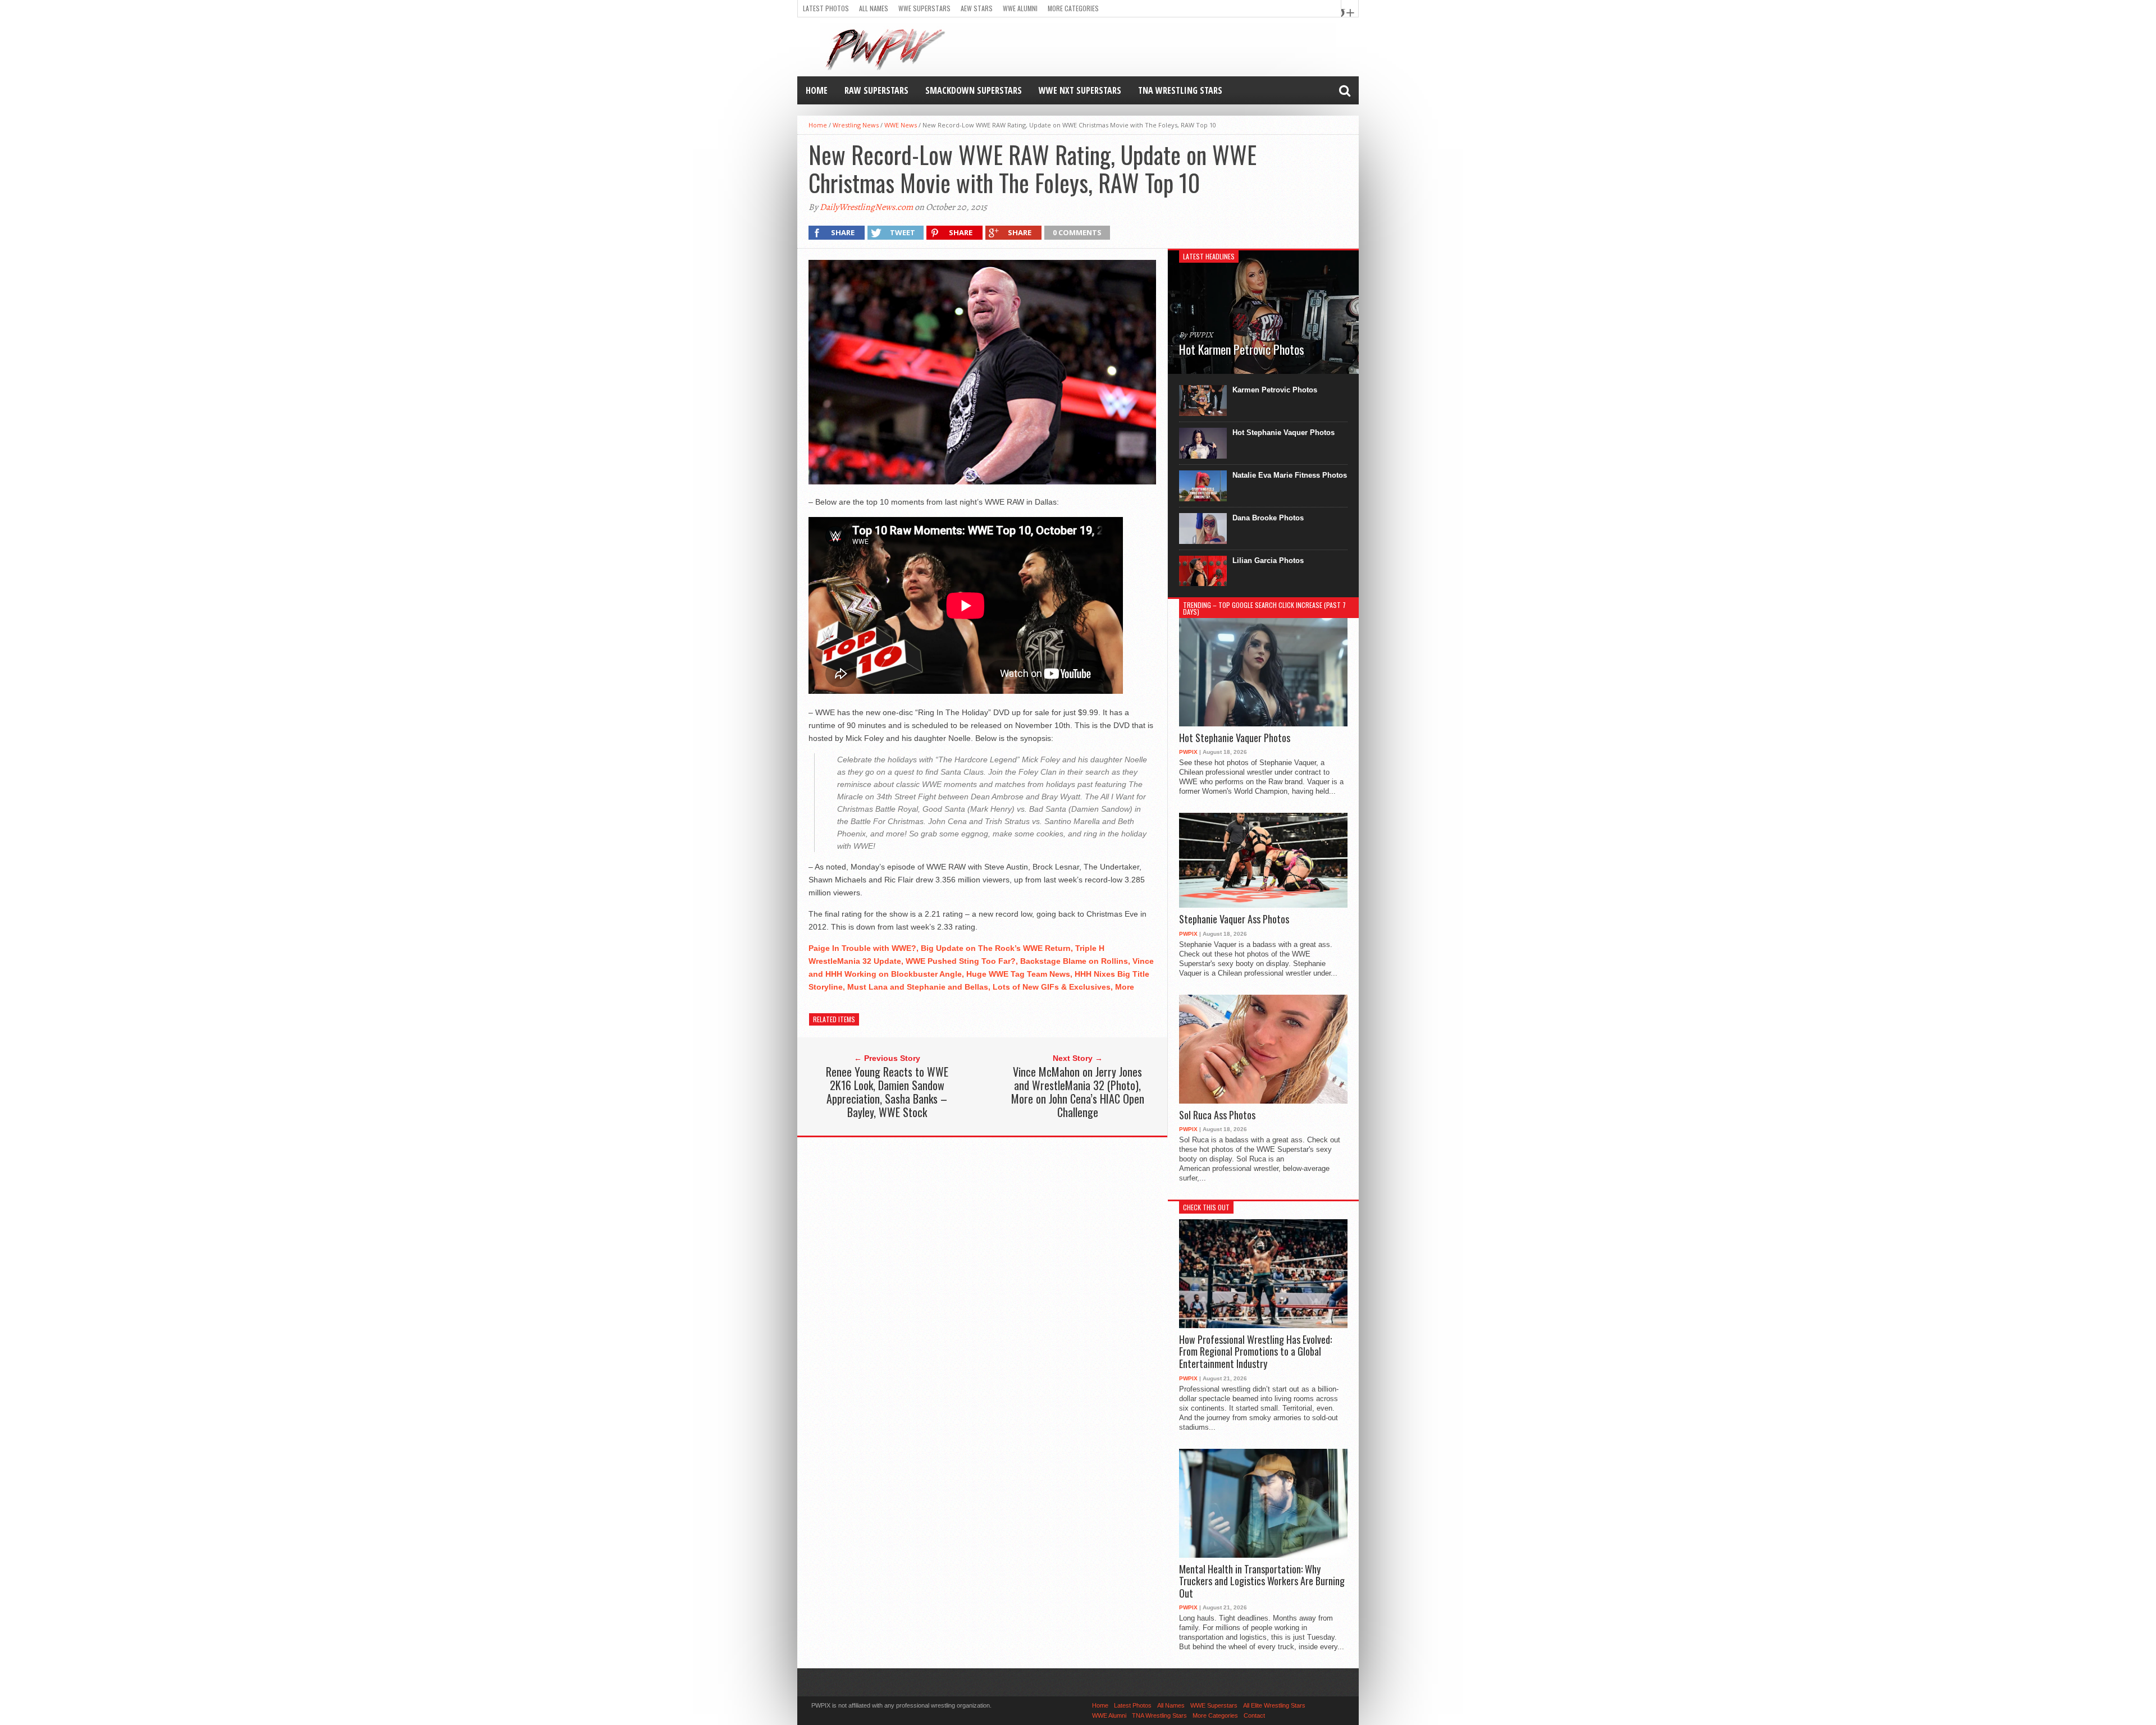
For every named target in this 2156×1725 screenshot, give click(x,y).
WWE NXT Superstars (1080, 90)
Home (817, 90)
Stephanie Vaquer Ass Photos (1234, 919)
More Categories (1073, 8)
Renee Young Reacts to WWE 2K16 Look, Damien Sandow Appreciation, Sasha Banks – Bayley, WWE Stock (887, 1092)
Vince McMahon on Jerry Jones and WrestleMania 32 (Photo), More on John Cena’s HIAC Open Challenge (1078, 1092)
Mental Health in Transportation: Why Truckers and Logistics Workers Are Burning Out (1262, 1582)
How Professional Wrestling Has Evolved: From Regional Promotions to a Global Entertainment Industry (1255, 1352)
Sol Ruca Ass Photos (1217, 1115)
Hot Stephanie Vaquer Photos (1283, 433)
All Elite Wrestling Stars (1274, 1705)
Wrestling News (856, 125)
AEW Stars (977, 8)
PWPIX (1188, 752)
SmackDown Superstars (974, 90)
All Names (874, 8)
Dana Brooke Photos (1268, 518)
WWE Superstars (924, 8)
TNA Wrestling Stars (1180, 90)
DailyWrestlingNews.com (866, 207)
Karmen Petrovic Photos (1275, 390)
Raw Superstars (876, 90)
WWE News (901, 125)
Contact (1254, 1715)
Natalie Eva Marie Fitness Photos (1290, 475)
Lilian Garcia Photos (1268, 560)
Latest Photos (826, 8)
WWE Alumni (1020, 8)
